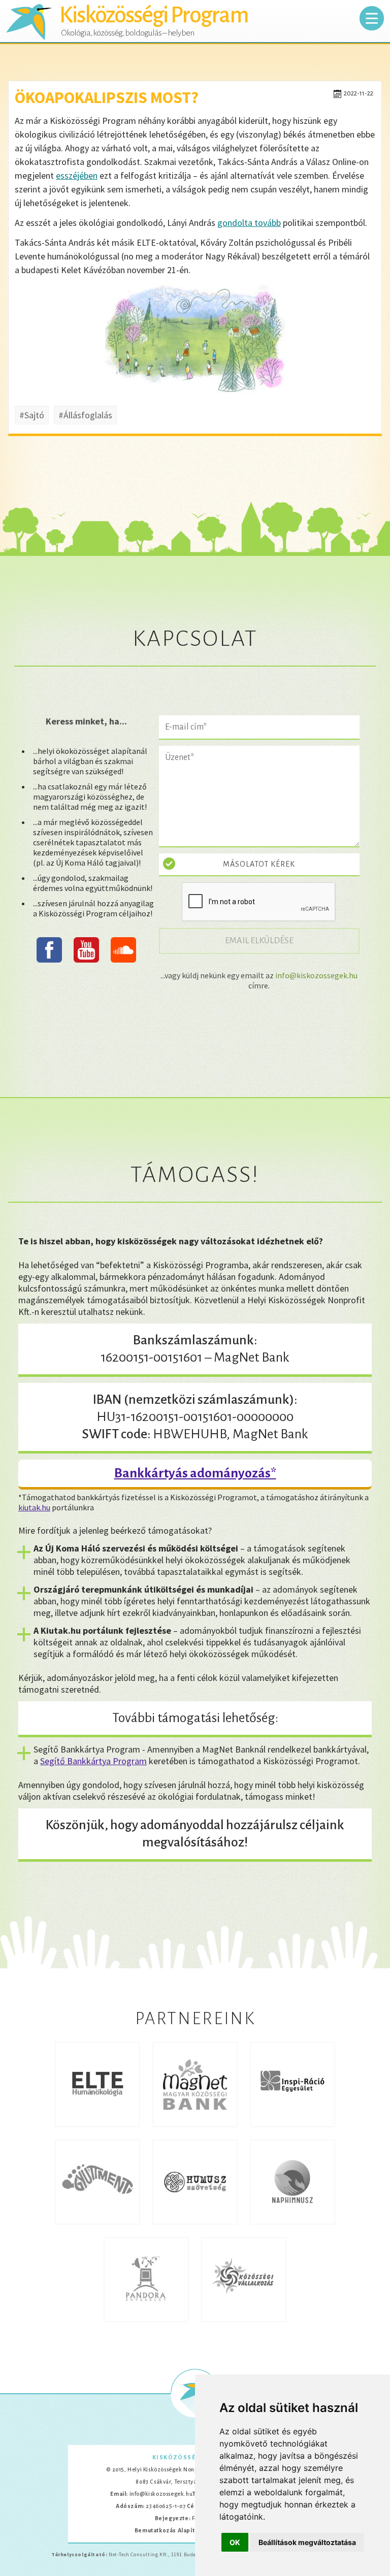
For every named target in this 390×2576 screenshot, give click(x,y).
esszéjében (77, 175)
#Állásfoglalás (85, 415)
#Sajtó (32, 415)
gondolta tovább (249, 223)
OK (235, 2542)
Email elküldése (265, 940)
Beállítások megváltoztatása (307, 2542)
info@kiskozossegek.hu (316, 975)
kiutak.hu (34, 1507)
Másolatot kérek (259, 864)
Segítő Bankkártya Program (93, 1761)
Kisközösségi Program (154, 15)
